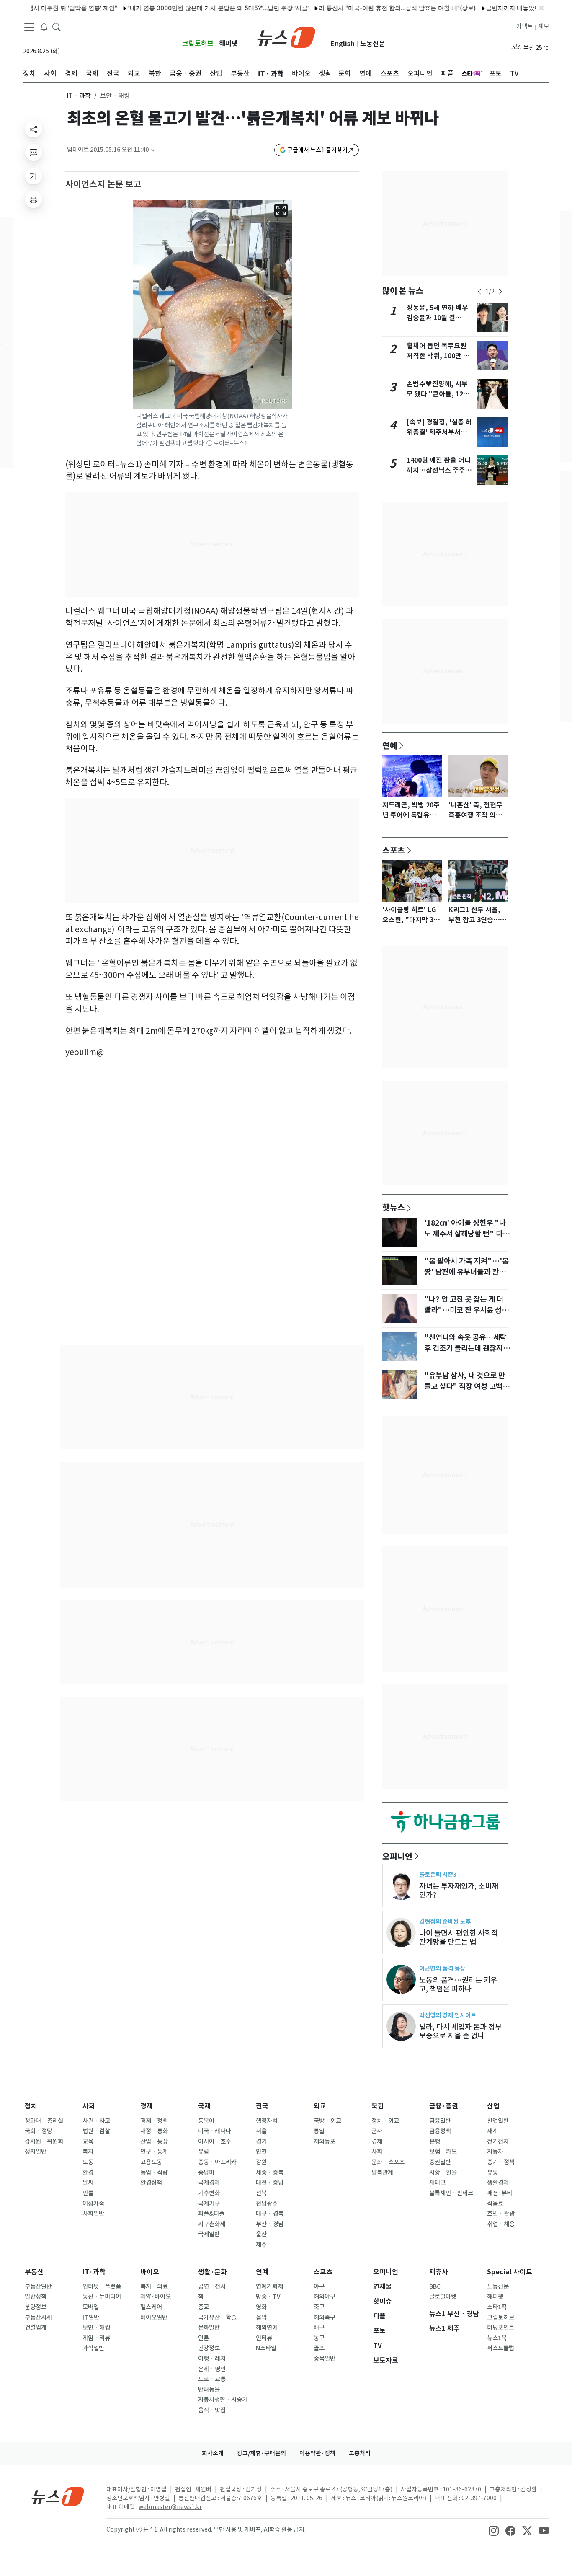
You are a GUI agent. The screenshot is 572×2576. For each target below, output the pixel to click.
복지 (88, 2152)
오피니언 (397, 1856)
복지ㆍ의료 (154, 2286)
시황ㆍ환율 (443, 2173)
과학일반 (93, 2348)
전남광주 (267, 2204)
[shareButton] (33, 129)
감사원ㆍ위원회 (44, 2141)
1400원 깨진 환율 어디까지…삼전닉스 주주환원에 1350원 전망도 (439, 470)
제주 (261, 2245)
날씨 (88, 2183)
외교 (320, 2106)
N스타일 (266, 2348)
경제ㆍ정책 (154, 2121)
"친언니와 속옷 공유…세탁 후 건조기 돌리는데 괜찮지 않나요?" (468, 1348)
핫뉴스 (394, 1207)
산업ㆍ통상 (154, 2141)
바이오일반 (154, 2317)
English (343, 44)
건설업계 (36, 2328)
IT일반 (91, 2317)
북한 (378, 2106)
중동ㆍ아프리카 (217, 2162)
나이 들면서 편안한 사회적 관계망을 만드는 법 (459, 1937)
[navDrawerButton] (29, 27)
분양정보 (36, 2307)
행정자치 (267, 2121)
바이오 (150, 2272)
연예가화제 (269, 2286)
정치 (31, 2106)
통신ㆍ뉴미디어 (102, 2297)
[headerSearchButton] (57, 27)
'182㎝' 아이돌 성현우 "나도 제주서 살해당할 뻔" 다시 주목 (467, 1234)
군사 (377, 2131)
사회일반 (93, 2214)
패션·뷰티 (500, 2193)
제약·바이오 (156, 2297)
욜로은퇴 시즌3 (438, 1874)
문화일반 (209, 2328)
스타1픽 (497, 2307)
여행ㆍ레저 (212, 2359)
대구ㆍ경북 (270, 2214)
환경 (88, 2173)
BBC (435, 2286)
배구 (319, 2328)
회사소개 (213, 2453)
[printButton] (33, 199)
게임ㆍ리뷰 (96, 2338)
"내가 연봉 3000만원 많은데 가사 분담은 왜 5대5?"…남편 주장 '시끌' (178, 8)
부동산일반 (38, 2286)
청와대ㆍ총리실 (44, 2121)
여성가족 (93, 2204)
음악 (261, 2317)
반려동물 (209, 2390)
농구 (319, 2338)
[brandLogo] (286, 36)
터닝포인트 (501, 2328)
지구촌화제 (212, 2224)
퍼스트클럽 (501, 2348)
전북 (261, 2193)
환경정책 (151, 2183)
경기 (261, 2141)
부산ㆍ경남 (270, 2224)
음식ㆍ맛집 (212, 2410)
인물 (88, 2193)
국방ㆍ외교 (327, 2121)
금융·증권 (444, 2106)
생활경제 (498, 2183)
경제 (147, 2106)
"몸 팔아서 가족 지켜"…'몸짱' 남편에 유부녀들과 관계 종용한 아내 (466, 1272)
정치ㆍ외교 (385, 2121)
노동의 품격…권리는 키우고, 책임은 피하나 (458, 1984)
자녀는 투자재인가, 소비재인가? (459, 1891)
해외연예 (267, 2328)
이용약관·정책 (317, 2453)
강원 (261, 2162)
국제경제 (209, 2183)
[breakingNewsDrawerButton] (44, 27)
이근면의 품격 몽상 (442, 1968)
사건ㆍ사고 (96, 2121)
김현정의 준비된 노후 (445, 1921)
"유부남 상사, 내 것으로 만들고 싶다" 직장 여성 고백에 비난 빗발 (467, 1386)
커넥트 (524, 26)
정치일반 (36, 2152)
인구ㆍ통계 (154, 2152)
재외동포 (325, 2141)
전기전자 (498, 2141)
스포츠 (394, 850)
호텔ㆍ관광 (501, 2214)
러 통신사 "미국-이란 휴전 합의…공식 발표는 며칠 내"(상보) (357, 8)
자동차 (495, 2152)
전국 (262, 2106)
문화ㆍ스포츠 (388, 2162)
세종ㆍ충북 (270, 2173)
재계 (492, 2131)
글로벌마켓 (443, 2297)
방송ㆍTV (268, 2297)
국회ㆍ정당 (39, 2131)
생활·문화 (213, 2272)
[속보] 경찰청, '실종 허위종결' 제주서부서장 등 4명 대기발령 (439, 432)
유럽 (204, 2152)
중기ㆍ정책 (501, 2162)
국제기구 (209, 2204)
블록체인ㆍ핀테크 (451, 2193)
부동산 (34, 2272)
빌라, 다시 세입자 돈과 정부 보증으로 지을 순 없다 (460, 2031)
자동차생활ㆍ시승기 (223, 2400)
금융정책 (440, 2131)
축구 (319, 2307)
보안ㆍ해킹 (96, 2328)
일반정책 (36, 2297)
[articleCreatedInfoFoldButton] (153, 150)
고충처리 (360, 2453)
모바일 (91, 2307)
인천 (261, 2152)
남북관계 (382, 2173)
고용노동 (151, 2162)
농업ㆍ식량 (154, 2173)
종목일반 (325, 2359)
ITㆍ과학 (79, 96)
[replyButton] (33, 153)
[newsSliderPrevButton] (479, 292)
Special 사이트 (510, 2272)
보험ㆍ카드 (443, 2152)
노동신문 (373, 44)
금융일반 (440, 2121)
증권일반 (440, 2162)
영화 (261, 2307)
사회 (89, 2106)
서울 (261, 2131)
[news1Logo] (58, 2496)
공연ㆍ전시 (212, 2286)
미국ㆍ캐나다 (215, 2131)
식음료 (495, 2204)
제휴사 (439, 2272)
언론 (204, 2338)
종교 (204, 2307)
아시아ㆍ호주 (215, 2141)
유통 (492, 2173)
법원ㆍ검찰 (96, 2131)
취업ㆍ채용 (501, 2224)
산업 (493, 2106)
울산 (261, 2234)
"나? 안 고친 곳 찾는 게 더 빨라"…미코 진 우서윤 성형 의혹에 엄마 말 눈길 (466, 1310)
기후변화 (209, 2193)
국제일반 (209, 2234)
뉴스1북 (497, 2338)
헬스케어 (151, 2307)
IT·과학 (94, 2272)
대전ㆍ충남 (270, 2183)
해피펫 (228, 43)
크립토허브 (198, 43)
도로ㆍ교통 (212, 2379)
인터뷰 (264, 2338)
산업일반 (498, 2121)
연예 (390, 745)
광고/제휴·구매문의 (262, 2453)
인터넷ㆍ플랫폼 (102, 2286)
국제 (204, 2106)
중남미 (206, 2173)
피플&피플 (211, 2214)
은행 (435, 2141)
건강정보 (209, 2348)
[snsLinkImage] (494, 2530)
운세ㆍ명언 (212, 2369)
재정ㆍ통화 (154, 2131)
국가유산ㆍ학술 (217, 2317)
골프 (319, 2348)
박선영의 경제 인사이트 (448, 2015)
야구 (319, 2286)
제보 (544, 26)
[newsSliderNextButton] (500, 292)
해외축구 (325, 2317)
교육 (88, 2141)
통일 (319, 2131)
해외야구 (325, 2297)
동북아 (206, 2121)
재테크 (437, 2183)
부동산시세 (38, 2317)
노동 (88, 2162)
